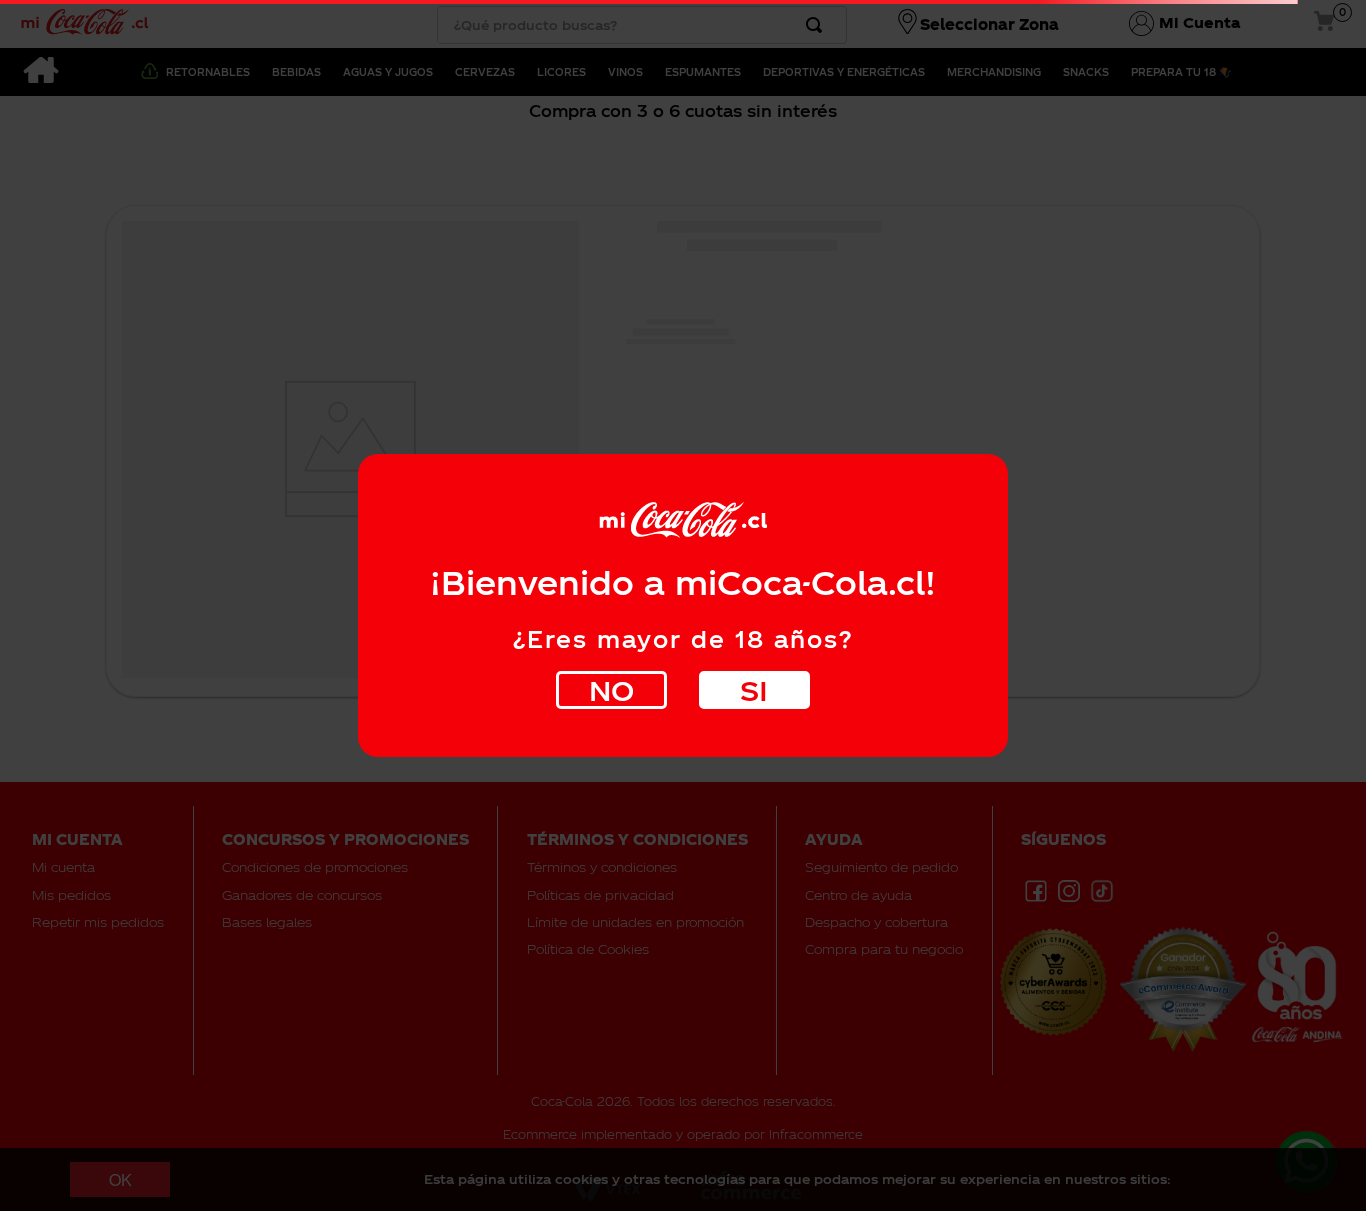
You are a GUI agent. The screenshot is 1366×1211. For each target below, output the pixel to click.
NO (611, 689)
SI (754, 689)
